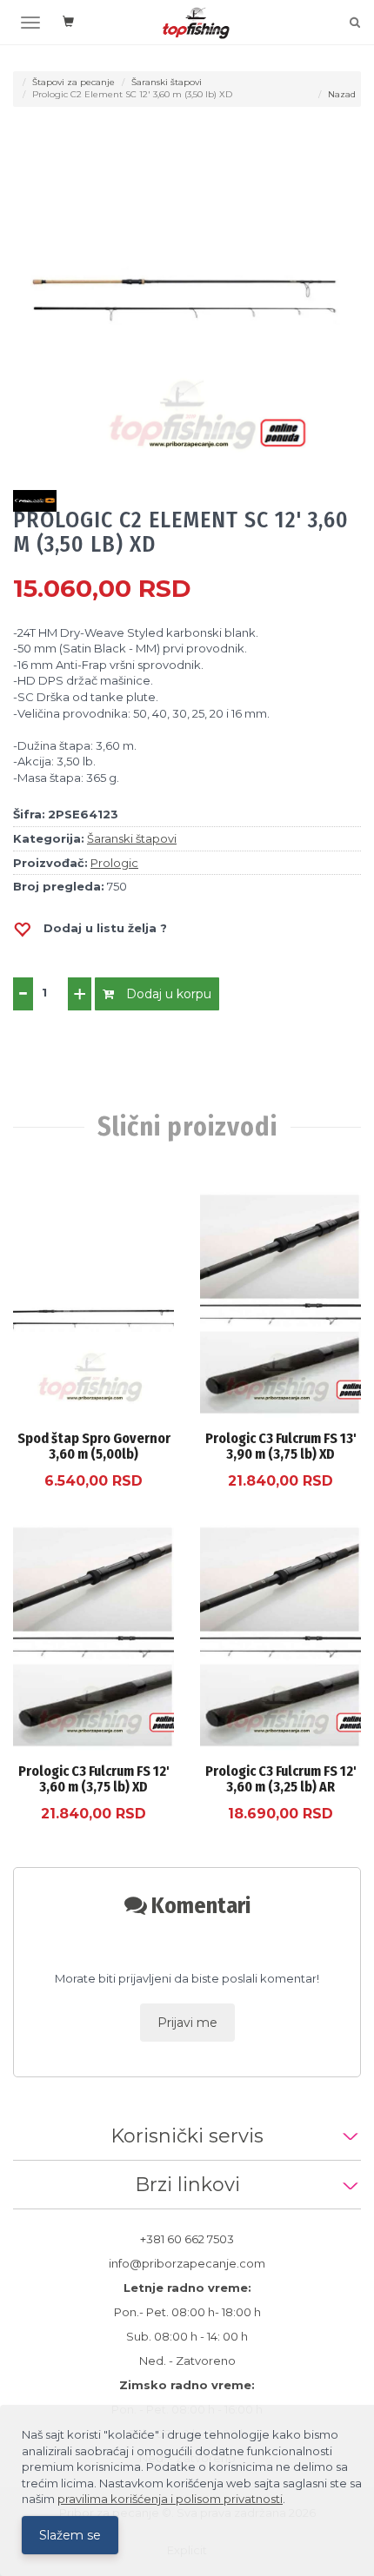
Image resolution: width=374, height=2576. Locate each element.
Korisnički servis (187, 2136)
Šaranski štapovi (167, 82)
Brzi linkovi (187, 2185)
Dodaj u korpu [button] (167, 994)
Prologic (114, 863)
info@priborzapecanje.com (187, 2263)
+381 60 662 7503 (187, 2239)
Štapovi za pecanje (73, 82)
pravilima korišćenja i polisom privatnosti (170, 2499)
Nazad (342, 94)
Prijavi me (187, 2023)
